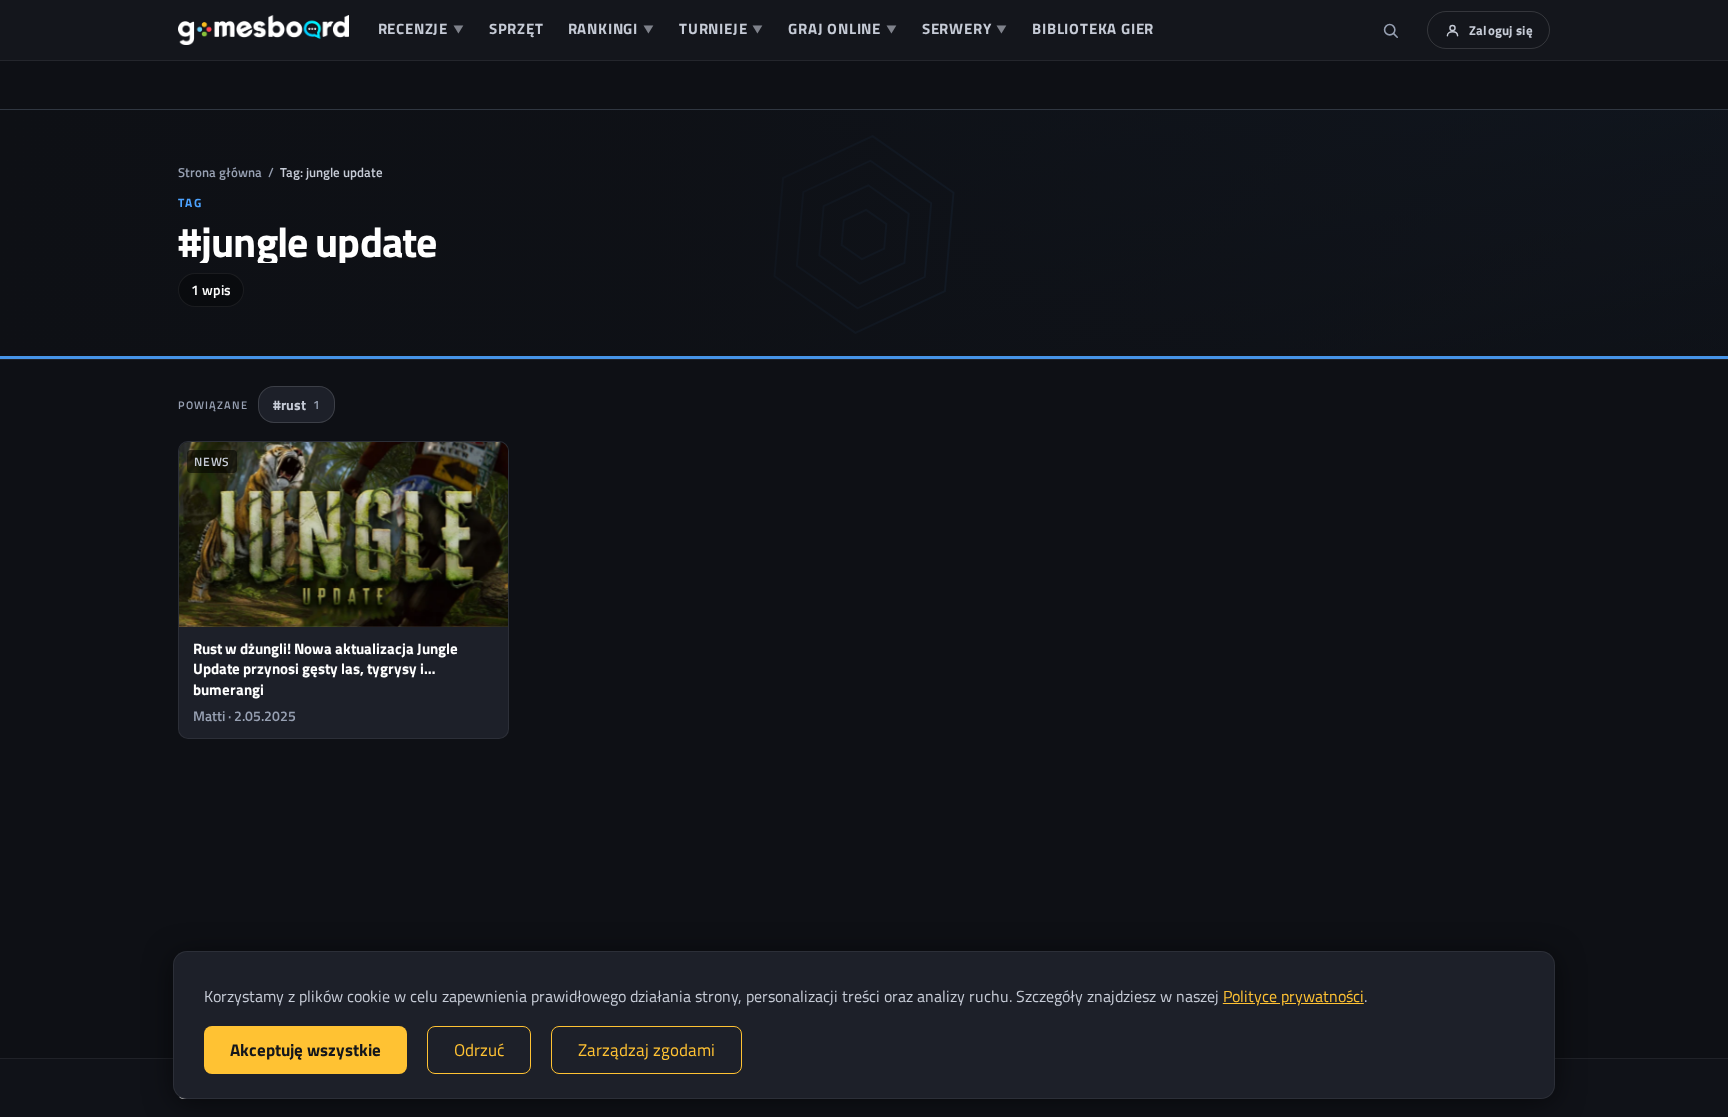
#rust (296, 404)
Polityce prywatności (1293, 996)
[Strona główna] (263, 30)
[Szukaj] (1391, 30)
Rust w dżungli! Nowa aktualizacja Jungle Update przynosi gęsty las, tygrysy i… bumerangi (325, 669)
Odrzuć (479, 1050)
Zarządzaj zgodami (646, 1050)
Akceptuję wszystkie (305, 1050)
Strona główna (220, 172)
